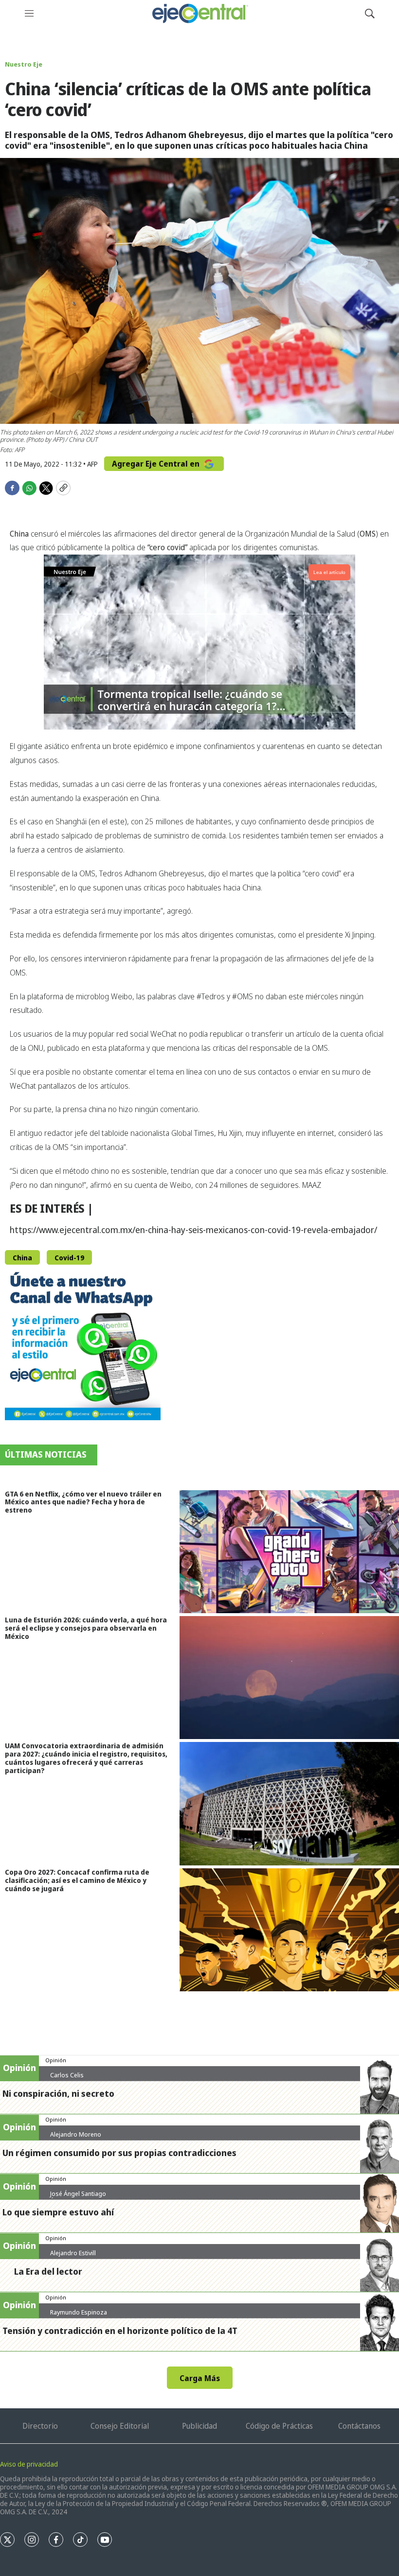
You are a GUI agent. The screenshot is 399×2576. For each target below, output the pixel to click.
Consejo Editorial (120, 2426)
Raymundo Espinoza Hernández (79, 2316)
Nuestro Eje (24, 64)
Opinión (56, 2060)
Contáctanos (359, 2426)
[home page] (199, 13)
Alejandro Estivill (73, 2253)
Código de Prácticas (279, 2426)
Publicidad (199, 2426)
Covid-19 (69, 1258)
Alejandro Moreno (76, 2134)
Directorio (40, 2426)
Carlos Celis (67, 2075)
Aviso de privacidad (29, 2464)
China (22, 1258)
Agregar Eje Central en (157, 464)
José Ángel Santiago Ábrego (78, 2197)
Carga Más (200, 2378)
